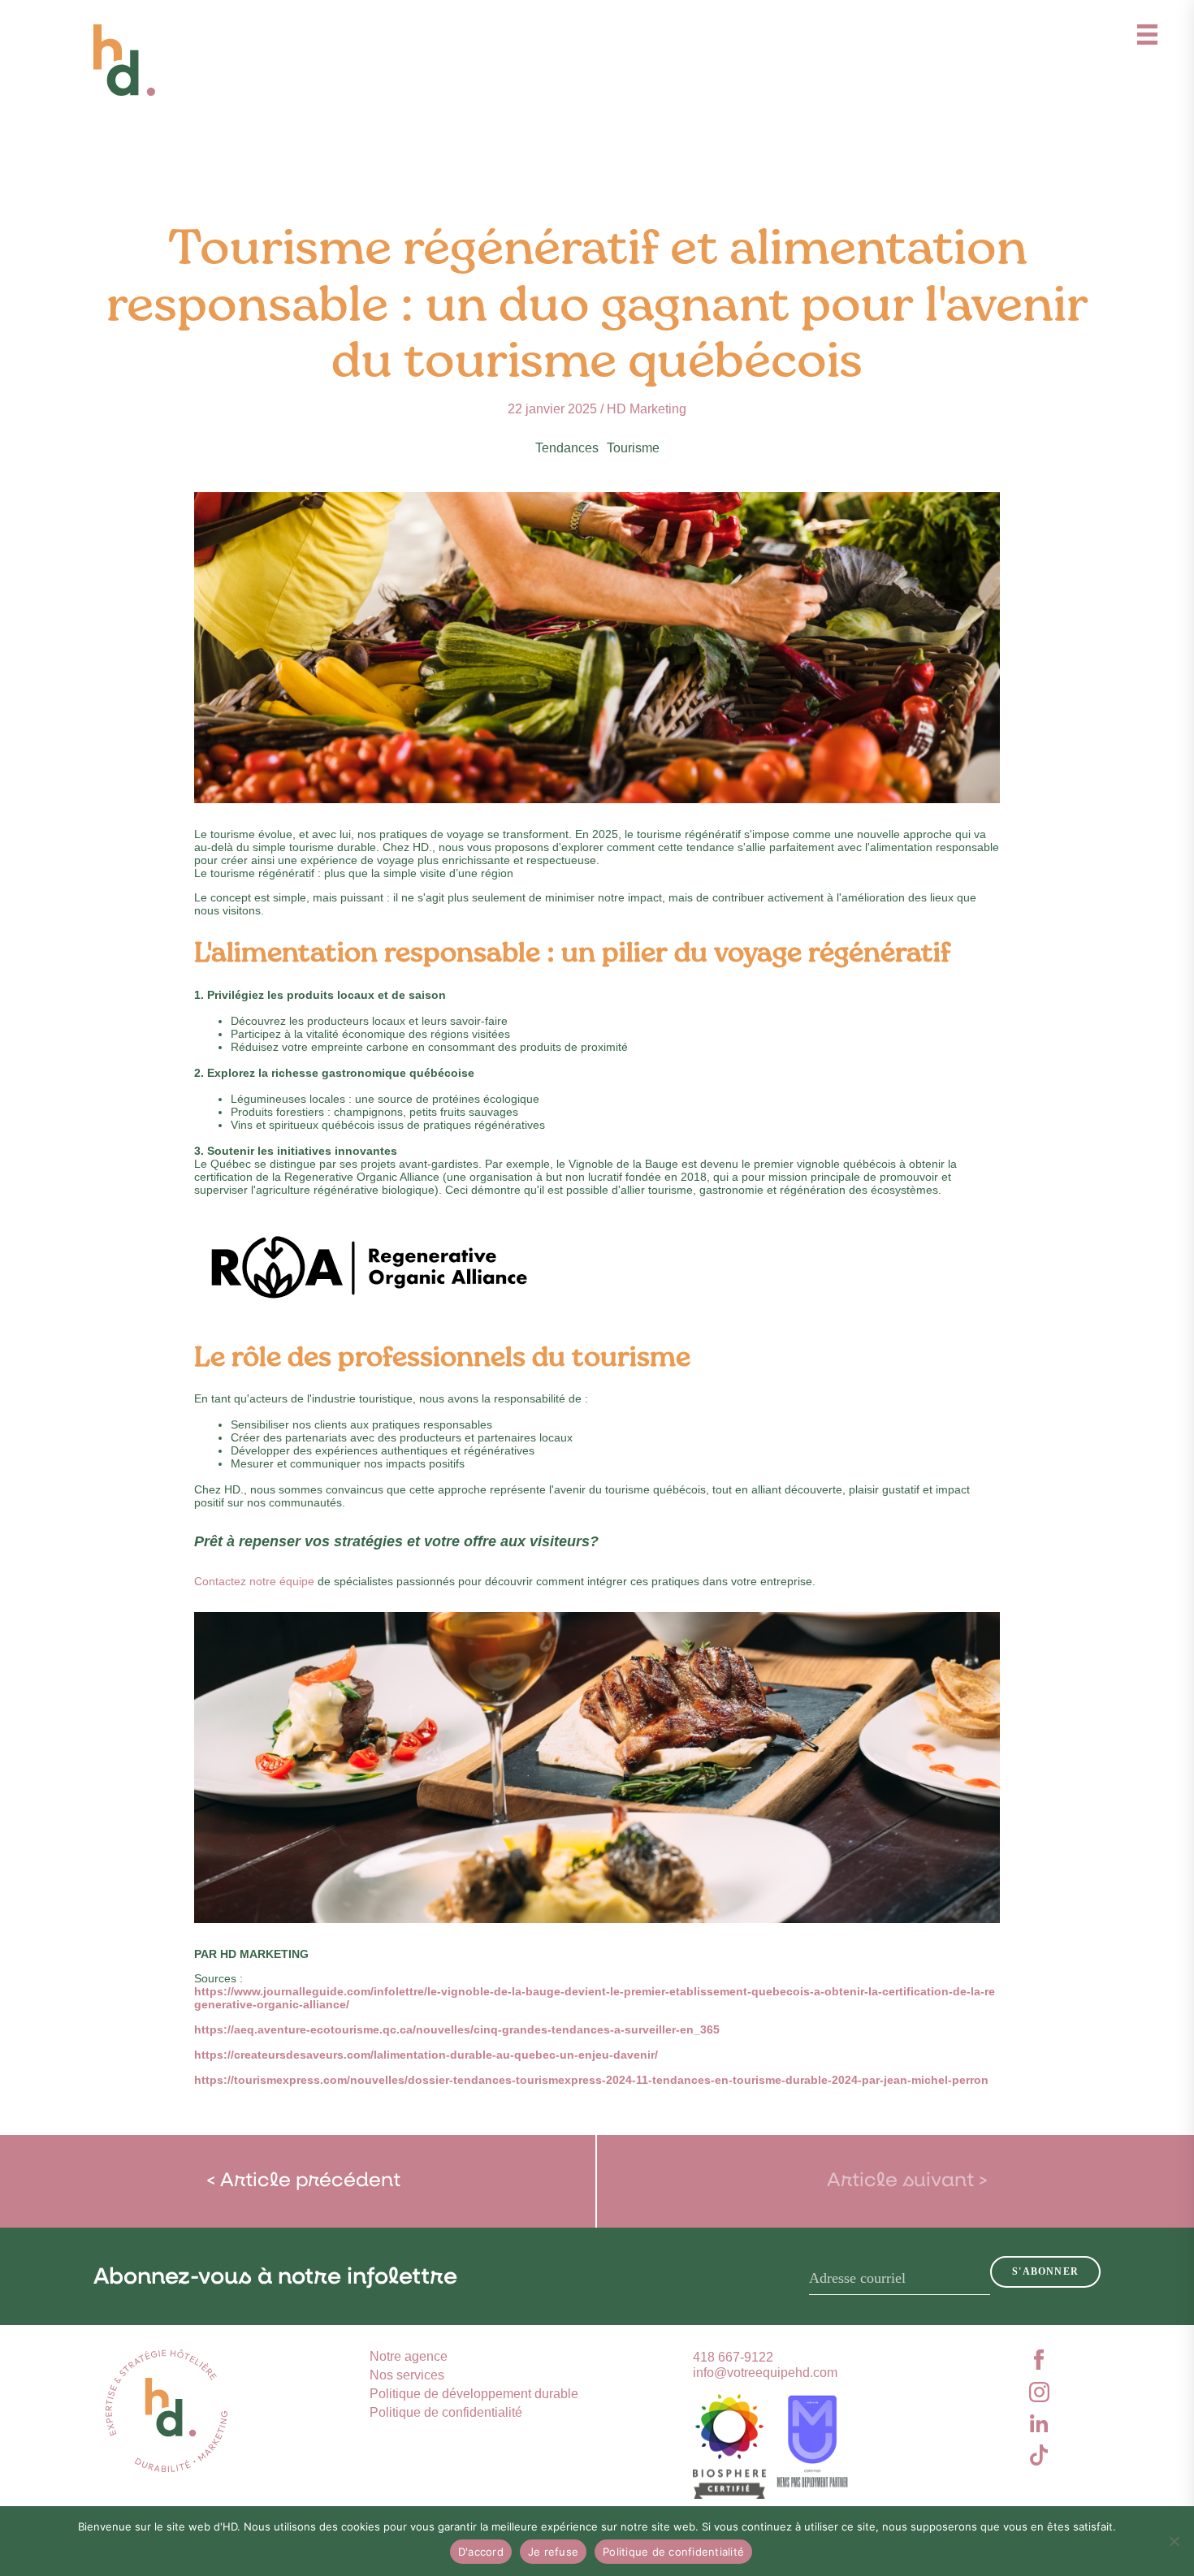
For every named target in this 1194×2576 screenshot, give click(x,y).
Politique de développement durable (474, 2394)
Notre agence (409, 2356)
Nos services (407, 2375)
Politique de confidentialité (446, 2412)
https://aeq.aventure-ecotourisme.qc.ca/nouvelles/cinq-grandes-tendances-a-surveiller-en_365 (457, 2029)
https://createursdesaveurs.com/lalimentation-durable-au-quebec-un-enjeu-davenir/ (426, 2055)
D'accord (481, 2552)
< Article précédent (303, 2181)
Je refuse (553, 2552)
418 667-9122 (733, 2357)
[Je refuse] (1174, 2541)
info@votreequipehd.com (765, 2373)
